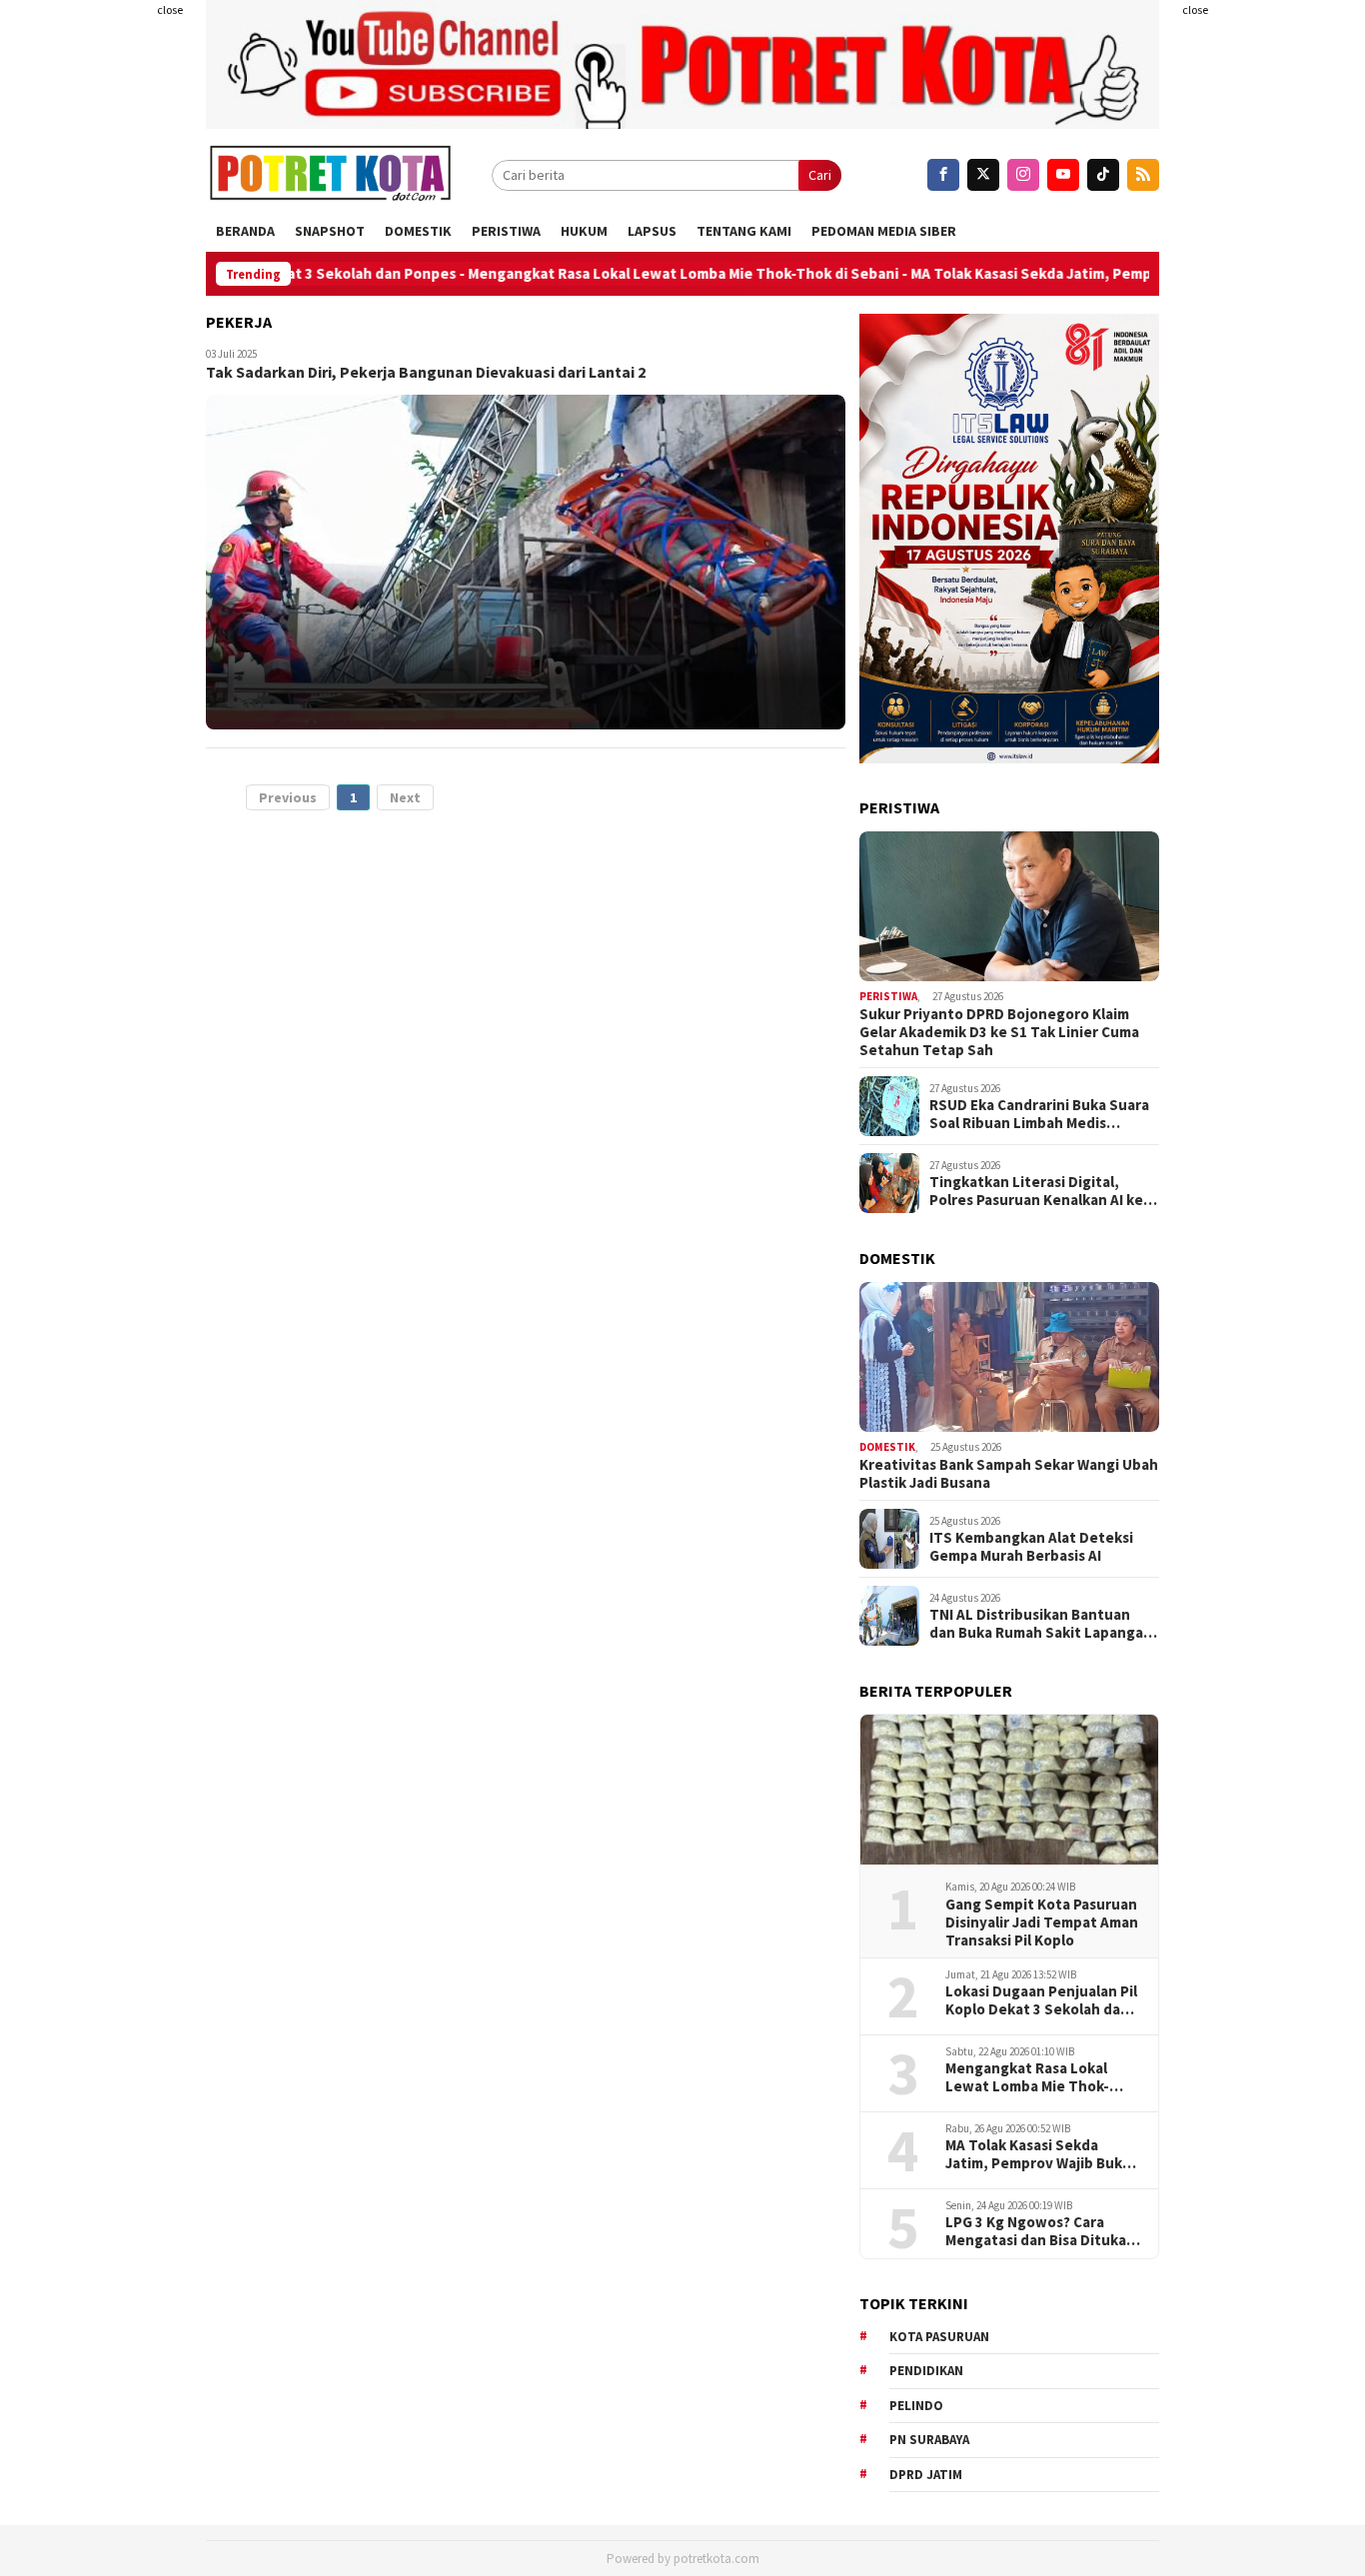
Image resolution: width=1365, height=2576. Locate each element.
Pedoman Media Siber (884, 231)
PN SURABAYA (929, 2440)
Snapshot (330, 231)
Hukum (584, 231)
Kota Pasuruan (939, 2337)
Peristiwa (506, 231)
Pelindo (916, 2406)
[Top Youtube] (1063, 175)
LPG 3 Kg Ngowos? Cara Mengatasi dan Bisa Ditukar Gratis (1039, 2231)
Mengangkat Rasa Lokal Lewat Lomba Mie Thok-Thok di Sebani (605, 274)
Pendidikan (926, 2371)
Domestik (418, 231)
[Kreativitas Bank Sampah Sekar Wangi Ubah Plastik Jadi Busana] (1009, 1357)
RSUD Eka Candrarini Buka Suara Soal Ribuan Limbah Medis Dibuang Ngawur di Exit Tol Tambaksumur (1039, 1114)
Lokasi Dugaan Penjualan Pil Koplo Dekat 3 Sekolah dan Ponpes (1041, 2000)
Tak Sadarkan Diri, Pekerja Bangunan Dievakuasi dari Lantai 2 (426, 372)
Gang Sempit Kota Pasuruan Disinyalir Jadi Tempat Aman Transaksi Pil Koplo (1042, 1923)
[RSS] (1143, 175)
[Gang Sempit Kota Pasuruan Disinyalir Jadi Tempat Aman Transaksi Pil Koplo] (1009, 1790)
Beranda (245, 231)
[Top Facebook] (943, 175)
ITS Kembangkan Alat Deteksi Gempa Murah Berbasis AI (1031, 1547)
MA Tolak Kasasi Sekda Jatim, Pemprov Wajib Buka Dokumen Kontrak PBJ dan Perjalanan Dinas (1038, 2154)
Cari (820, 175)
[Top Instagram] (1023, 175)
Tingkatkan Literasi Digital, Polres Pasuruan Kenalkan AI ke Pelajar (1036, 1191)
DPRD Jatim (926, 2475)
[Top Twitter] (983, 175)
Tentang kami (744, 231)
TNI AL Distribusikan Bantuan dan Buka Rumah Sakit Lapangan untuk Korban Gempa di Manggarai (1041, 1624)
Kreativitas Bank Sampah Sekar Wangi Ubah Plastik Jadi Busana (1009, 1474)
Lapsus (652, 231)
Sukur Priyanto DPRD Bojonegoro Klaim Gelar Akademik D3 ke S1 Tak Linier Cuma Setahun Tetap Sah (999, 1032)
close (170, 9)
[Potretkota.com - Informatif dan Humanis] (330, 175)
